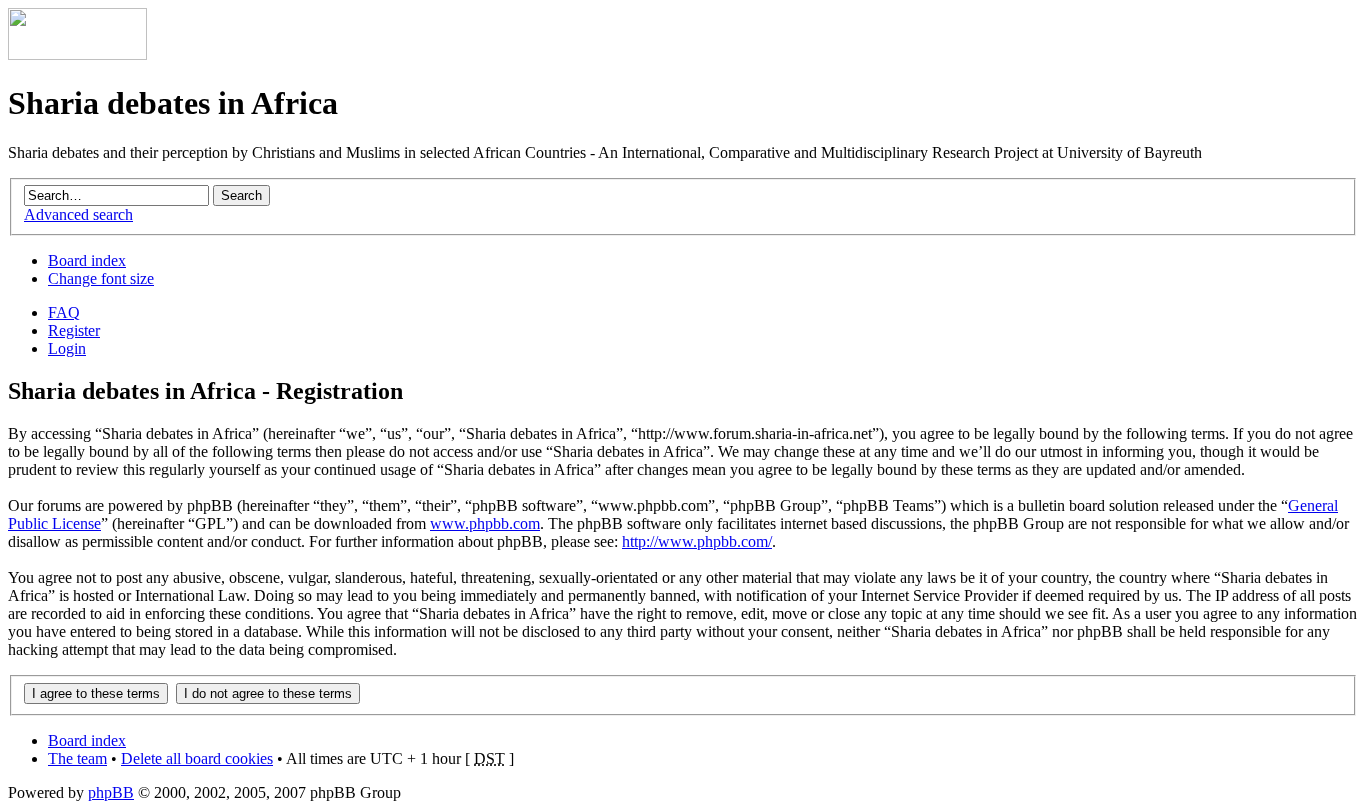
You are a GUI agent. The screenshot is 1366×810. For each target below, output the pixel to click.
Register (74, 330)
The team (77, 758)
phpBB (111, 792)
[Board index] (77, 54)
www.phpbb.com (485, 523)
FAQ (64, 312)
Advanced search (78, 214)
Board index (87, 260)
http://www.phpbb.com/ (697, 541)
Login (67, 348)
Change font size (101, 278)
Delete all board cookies (197, 758)
